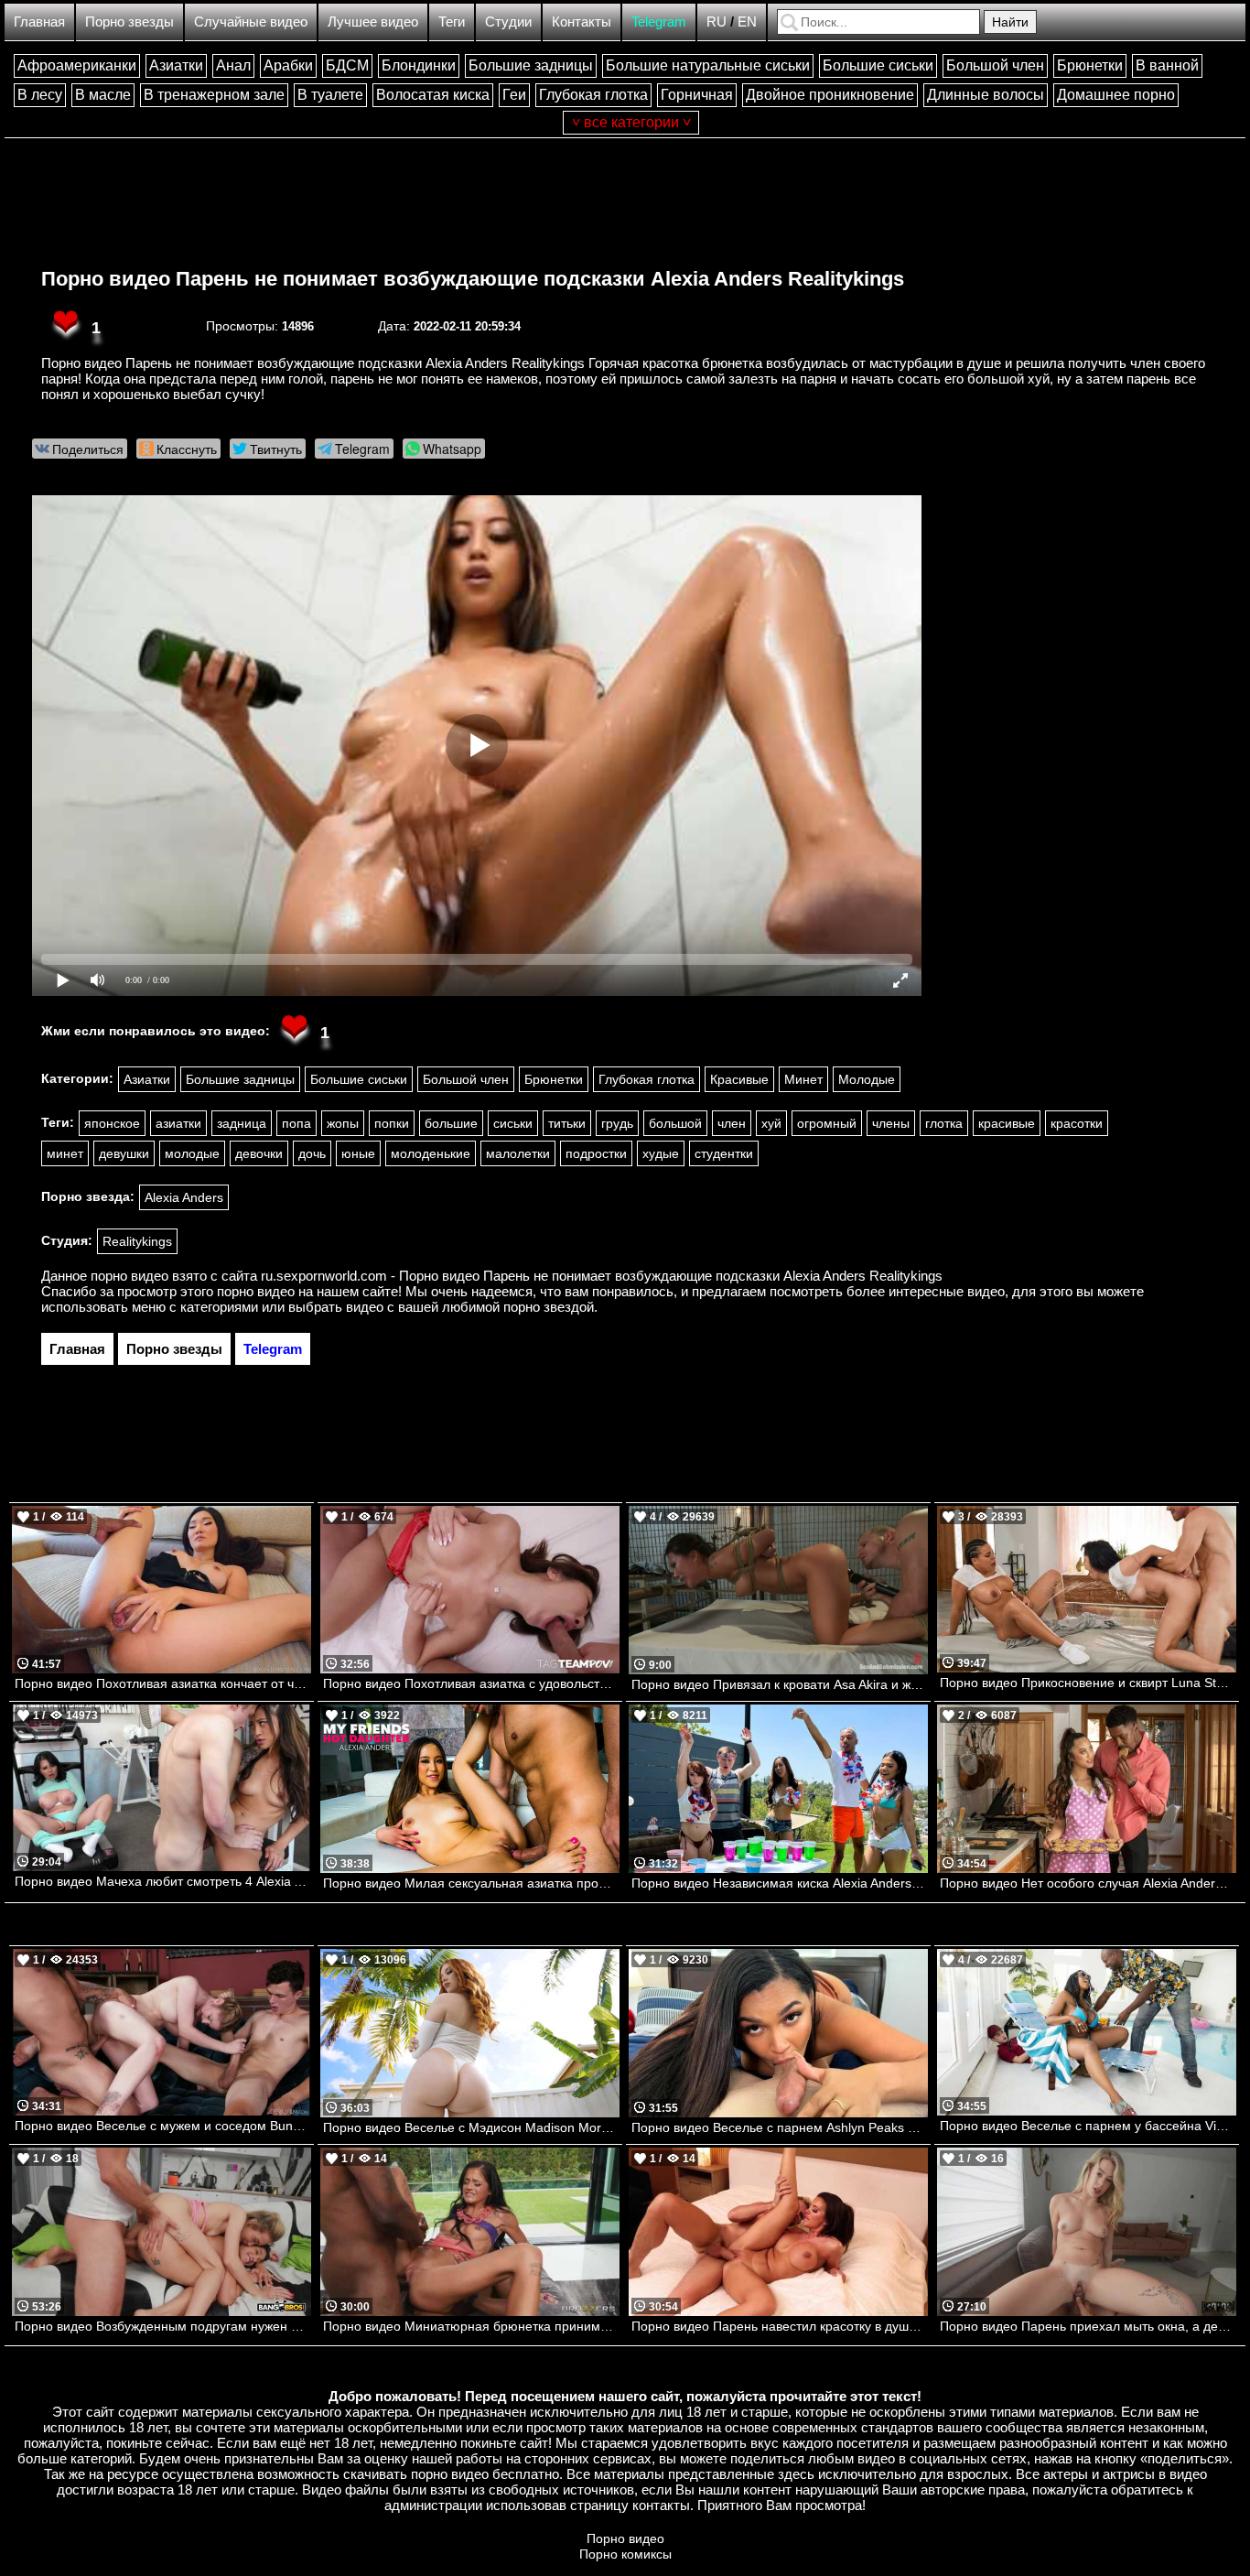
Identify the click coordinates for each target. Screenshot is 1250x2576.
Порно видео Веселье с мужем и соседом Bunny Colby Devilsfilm (163, 2126)
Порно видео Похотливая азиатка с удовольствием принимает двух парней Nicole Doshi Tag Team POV (471, 1683)
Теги (452, 22)
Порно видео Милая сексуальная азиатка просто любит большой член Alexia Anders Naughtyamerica (471, 1883)
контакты (661, 2505)
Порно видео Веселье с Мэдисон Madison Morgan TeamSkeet (471, 2127)
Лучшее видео (373, 22)
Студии (508, 22)
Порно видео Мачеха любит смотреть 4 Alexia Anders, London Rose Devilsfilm (163, 1881)
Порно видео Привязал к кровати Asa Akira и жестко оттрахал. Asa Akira (780, 1684)
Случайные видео (251, 22)
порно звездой (549, 1307)
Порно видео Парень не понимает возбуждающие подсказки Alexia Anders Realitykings (473, 279)
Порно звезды (129, 22)
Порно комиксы (625, 2554)
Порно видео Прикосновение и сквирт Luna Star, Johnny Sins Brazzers (1088, 1683)
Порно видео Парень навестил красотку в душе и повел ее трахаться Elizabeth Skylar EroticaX (780, 2326)
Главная (39, 22)
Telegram (659, 22)
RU (717, 22)
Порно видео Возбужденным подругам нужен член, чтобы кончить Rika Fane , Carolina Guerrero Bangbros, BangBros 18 (163, 2326)
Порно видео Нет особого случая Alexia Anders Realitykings (1088, 1883)
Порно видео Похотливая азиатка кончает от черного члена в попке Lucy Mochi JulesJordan (163, 1683)
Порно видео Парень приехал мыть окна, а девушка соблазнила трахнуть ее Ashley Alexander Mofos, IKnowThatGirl (1088, 2326)
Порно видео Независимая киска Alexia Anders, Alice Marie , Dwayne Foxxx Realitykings (780, 1883)
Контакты (582, 22)
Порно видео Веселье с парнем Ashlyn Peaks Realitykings (780, 2127)
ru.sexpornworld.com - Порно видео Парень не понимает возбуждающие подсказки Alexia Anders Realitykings (602, 1276)
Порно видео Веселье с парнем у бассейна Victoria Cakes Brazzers (1088, 2126)
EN (747, 22)
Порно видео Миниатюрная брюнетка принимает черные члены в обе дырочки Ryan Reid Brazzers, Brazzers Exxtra (471, 2326)
